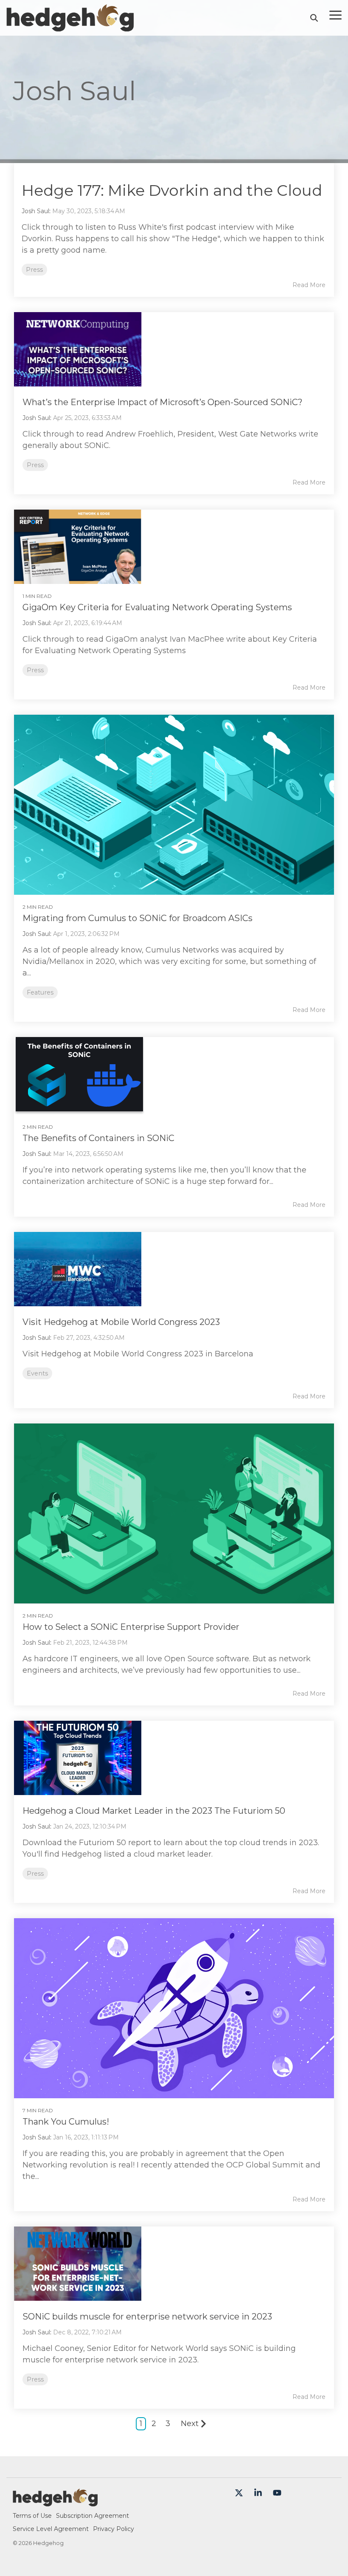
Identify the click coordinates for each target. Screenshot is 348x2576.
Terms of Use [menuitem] (32, 2516)
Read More (309, 285)
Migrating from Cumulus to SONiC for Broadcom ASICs (138, 918)
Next (190, 2424)
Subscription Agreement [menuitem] (93, 2516)
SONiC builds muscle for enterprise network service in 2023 (147, 2317)
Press (34, 270)
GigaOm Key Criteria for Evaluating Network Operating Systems (157, 607)
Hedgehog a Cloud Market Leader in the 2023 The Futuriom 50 (154, 1811)
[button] (335, 14)
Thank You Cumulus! (66, 2122)
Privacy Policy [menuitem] (114, 2529)
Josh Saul (35, 211)
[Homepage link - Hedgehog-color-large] (55, 2502)
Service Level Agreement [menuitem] (51, 2529)
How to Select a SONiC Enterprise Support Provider (131, 1627)
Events (37, 1373)
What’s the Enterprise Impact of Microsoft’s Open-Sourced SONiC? (163, 402)
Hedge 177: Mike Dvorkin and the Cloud (172, 190)
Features (40, 992)
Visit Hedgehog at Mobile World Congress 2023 (121, 1322)
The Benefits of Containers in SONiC (98, 1138)
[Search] (314, 18)
